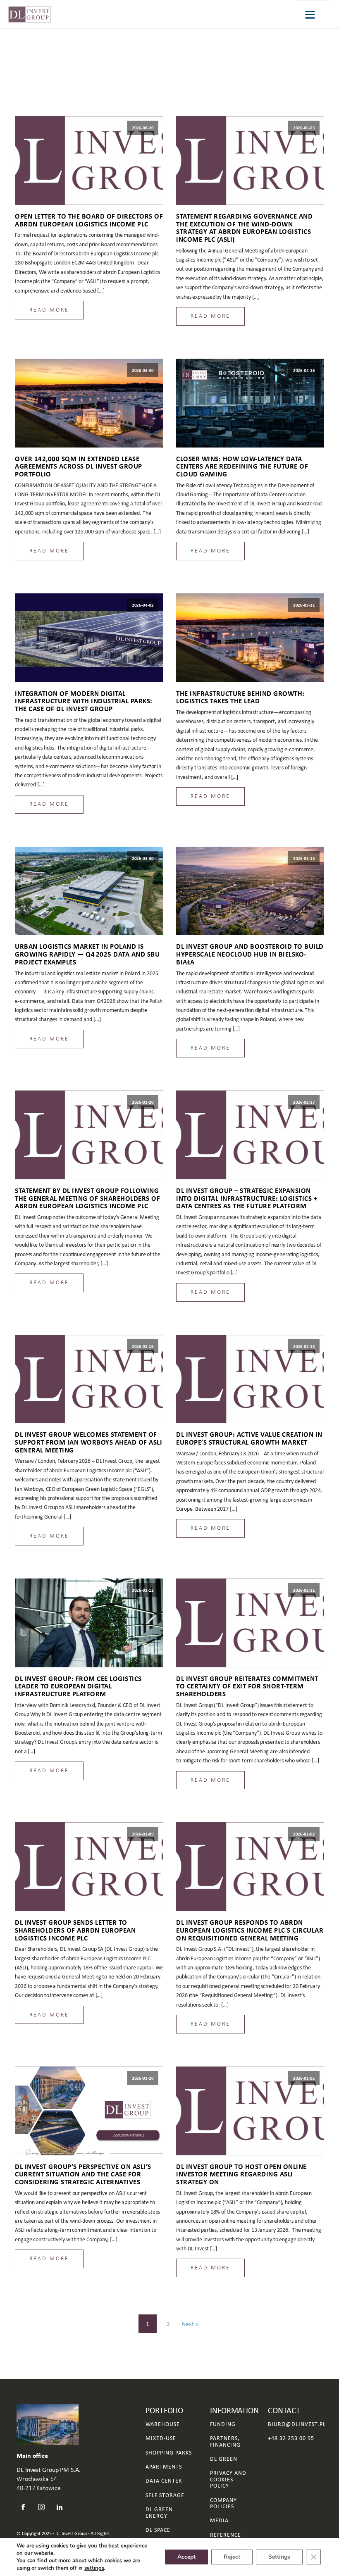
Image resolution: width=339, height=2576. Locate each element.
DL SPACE (158, 2530)
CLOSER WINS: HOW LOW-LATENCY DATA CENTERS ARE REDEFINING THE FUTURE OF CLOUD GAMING (242, 467)
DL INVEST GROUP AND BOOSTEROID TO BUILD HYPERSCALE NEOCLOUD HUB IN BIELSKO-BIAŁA (250, 954)
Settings (279, 2557)
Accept (186, 2557)
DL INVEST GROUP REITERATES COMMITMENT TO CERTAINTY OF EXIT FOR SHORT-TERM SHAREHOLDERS (247, 1686)
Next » (190, 2324)
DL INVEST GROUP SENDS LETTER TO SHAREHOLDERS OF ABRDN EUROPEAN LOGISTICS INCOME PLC (75, 1930)
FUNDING (223, 2424)
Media (219, 2520)
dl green (224, 2459)
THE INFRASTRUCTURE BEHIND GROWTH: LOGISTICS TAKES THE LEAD (240, 697)
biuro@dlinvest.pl (297, 2424)
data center (164, 2481)
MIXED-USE (161, 2438)
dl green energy (159, 2513)
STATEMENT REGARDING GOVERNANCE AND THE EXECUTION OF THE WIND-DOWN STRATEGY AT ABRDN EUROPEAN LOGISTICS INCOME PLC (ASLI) (244, 228)
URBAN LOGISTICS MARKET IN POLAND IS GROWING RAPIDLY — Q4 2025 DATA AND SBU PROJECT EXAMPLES (87, 954)
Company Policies (223, 2503)
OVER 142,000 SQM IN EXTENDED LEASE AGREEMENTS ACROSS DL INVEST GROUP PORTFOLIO (79, 467)
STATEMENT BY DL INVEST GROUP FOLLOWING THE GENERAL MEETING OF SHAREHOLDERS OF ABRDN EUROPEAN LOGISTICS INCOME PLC (87, 1198)
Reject (232, 2557)
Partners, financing (225, 2441)
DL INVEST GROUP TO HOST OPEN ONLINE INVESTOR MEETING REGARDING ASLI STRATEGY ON (241, 2174)
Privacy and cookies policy (228, 2479)
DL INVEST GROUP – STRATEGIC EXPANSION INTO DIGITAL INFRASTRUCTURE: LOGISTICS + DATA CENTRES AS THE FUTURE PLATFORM (247, 1198)
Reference (226, 2535)
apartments (164, 2467)
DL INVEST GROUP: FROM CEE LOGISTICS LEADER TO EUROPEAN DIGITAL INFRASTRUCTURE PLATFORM (78, 1686)
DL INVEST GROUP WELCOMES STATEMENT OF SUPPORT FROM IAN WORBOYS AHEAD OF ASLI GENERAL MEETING (88, 1442)
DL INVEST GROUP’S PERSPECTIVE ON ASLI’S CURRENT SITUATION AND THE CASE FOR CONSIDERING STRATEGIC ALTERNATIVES (83, 2174)
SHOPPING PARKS (169, 2453)
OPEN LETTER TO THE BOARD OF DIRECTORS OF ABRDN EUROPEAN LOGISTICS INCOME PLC (89, 220)
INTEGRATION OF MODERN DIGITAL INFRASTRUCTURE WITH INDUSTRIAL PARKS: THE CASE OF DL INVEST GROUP (84, 701)
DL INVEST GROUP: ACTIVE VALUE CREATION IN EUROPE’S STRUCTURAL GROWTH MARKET (249, 1438)
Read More (49, 310)
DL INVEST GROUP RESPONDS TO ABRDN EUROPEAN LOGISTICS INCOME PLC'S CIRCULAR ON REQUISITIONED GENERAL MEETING (250, 1930)
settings (94, 2568)
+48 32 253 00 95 (291, 2438)
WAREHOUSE (163, 2424)
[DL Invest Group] (30, 14)
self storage (165, 2495)
